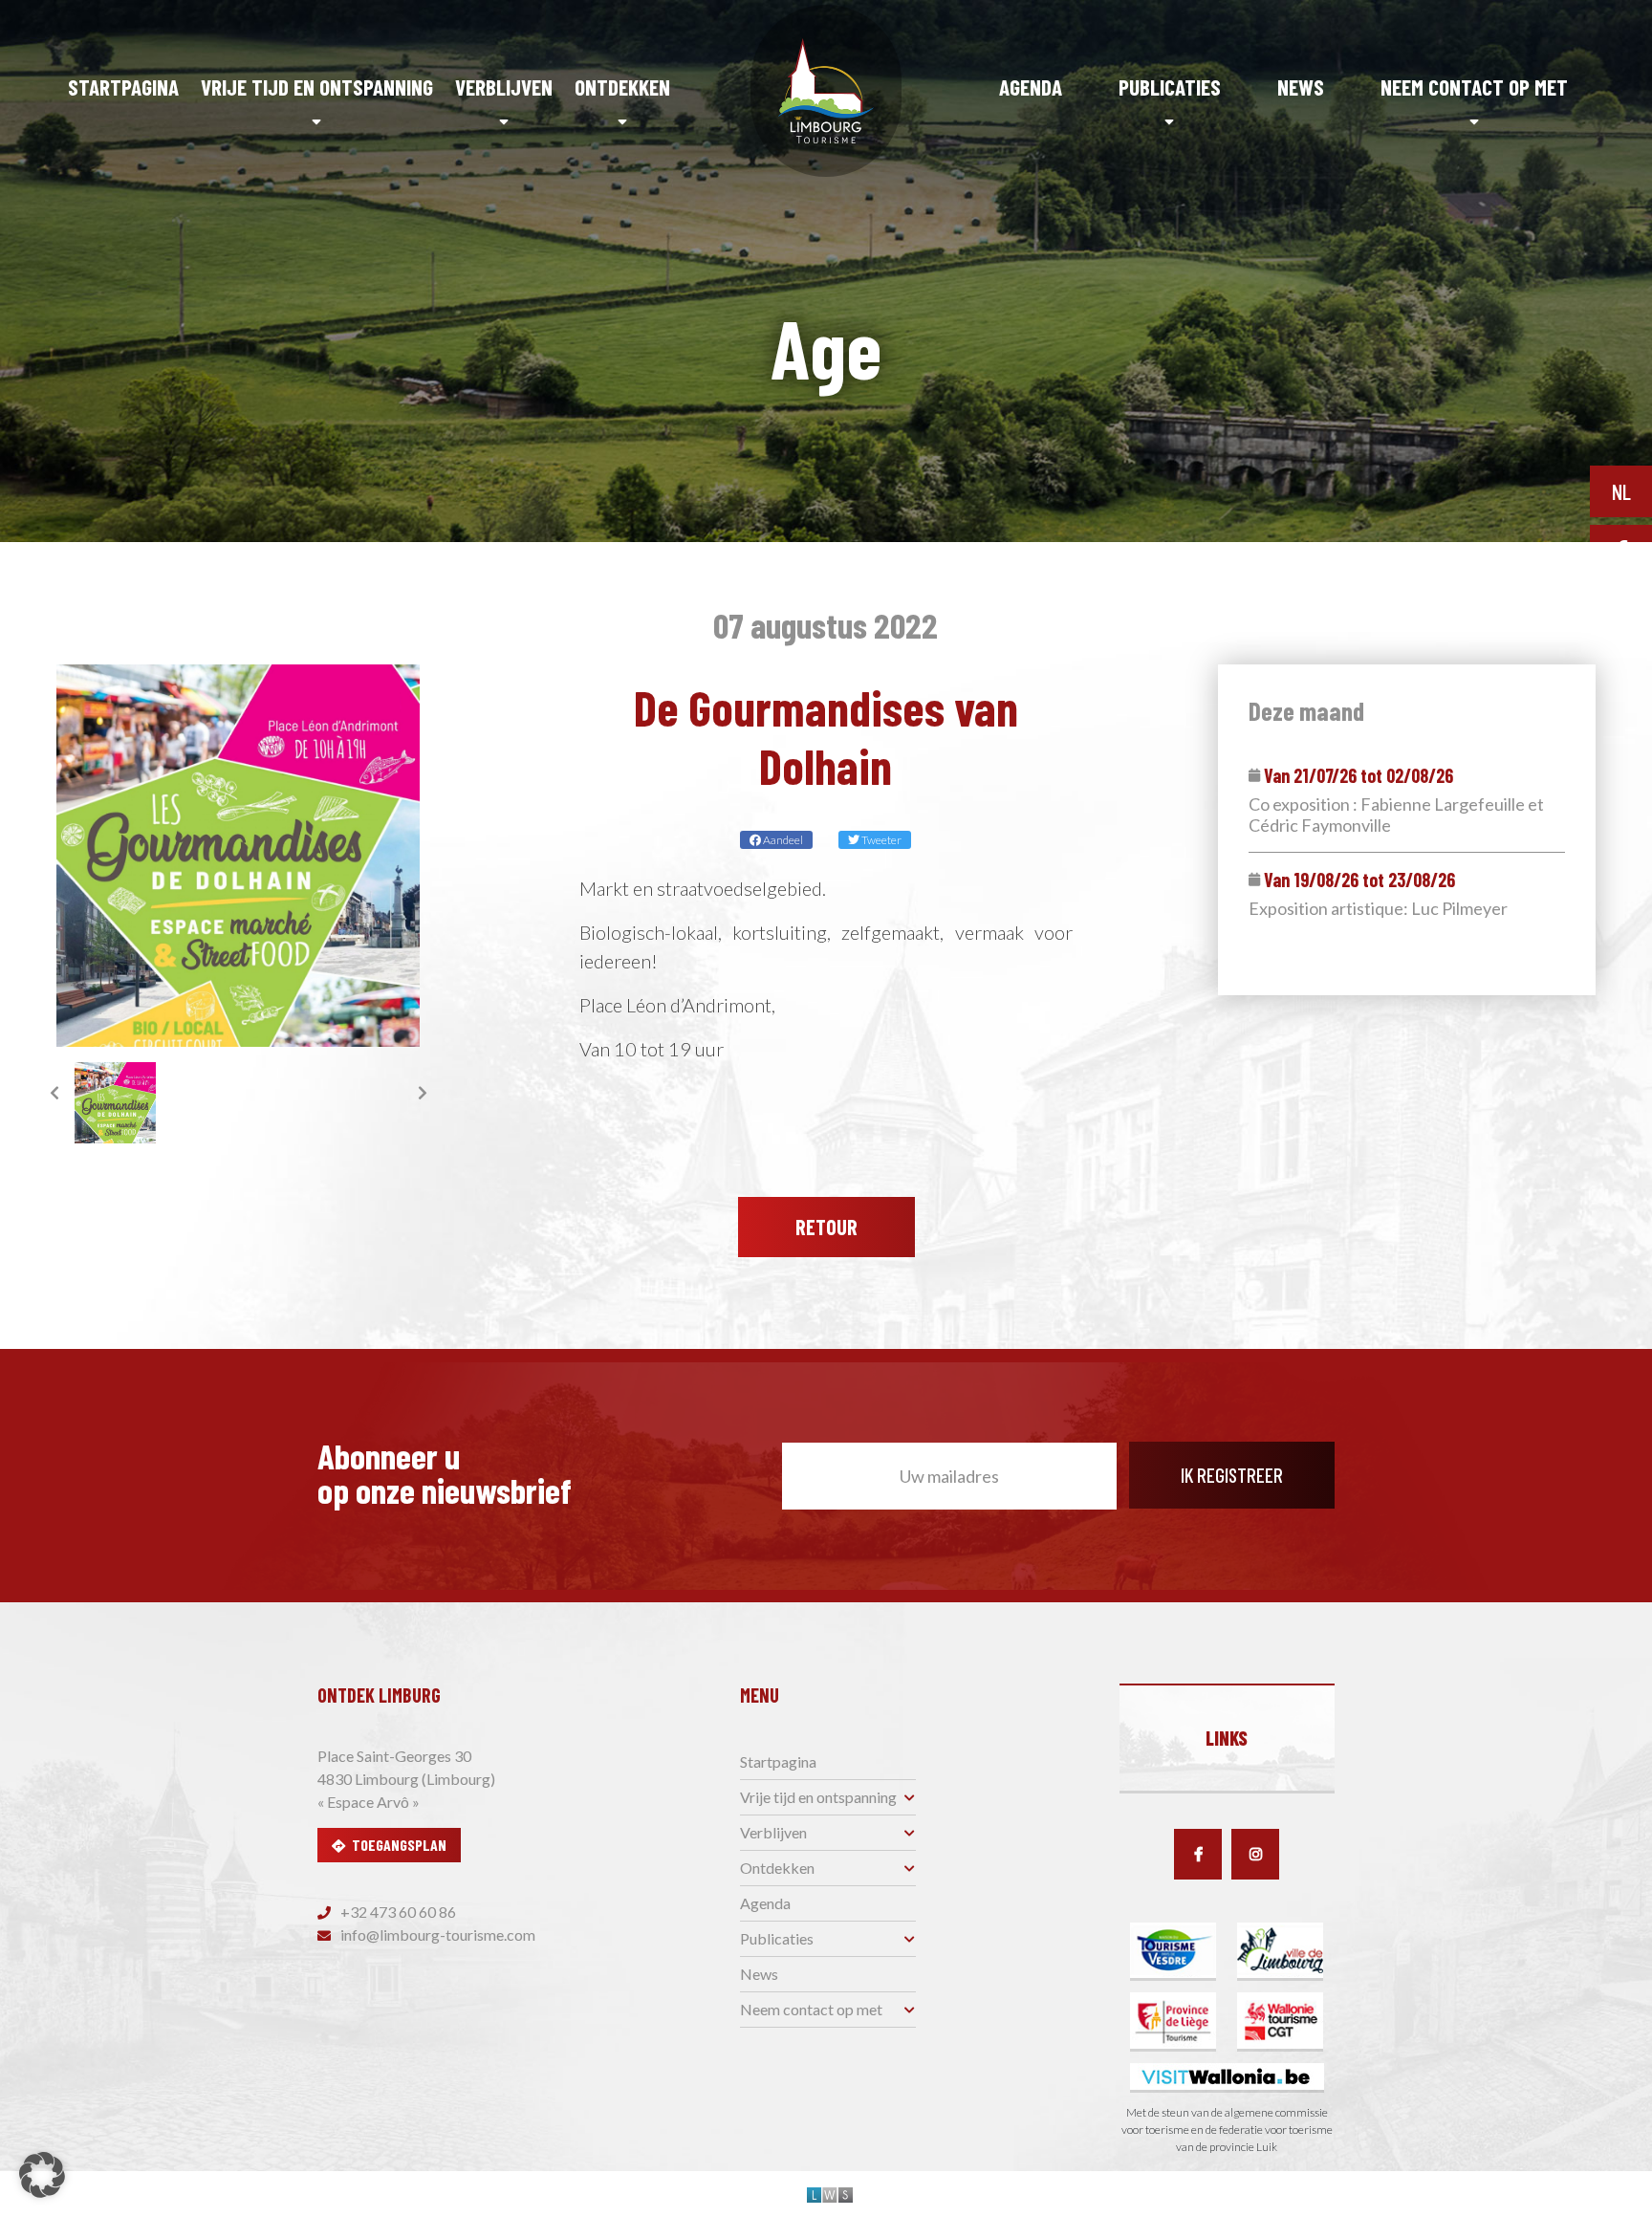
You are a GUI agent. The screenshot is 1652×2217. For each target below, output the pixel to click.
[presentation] (54, 1093)
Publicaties (1170, 87)
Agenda (1031, 87)
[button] (42, 2175)
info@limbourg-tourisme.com (436, 1934)
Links (1227, 1738)
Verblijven (504, 87)
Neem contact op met (1474, 87)
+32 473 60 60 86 (397, 1912)
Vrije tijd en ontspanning (317, 87)
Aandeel (782, 840)
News (1301, 87)
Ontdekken (622, 87)
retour (826, 1227)
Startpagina (123, 87)
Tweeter (880, 840)
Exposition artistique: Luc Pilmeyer (1378, 909)
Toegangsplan (399, 1845)
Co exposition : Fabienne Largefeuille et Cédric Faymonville (1396, 815)
